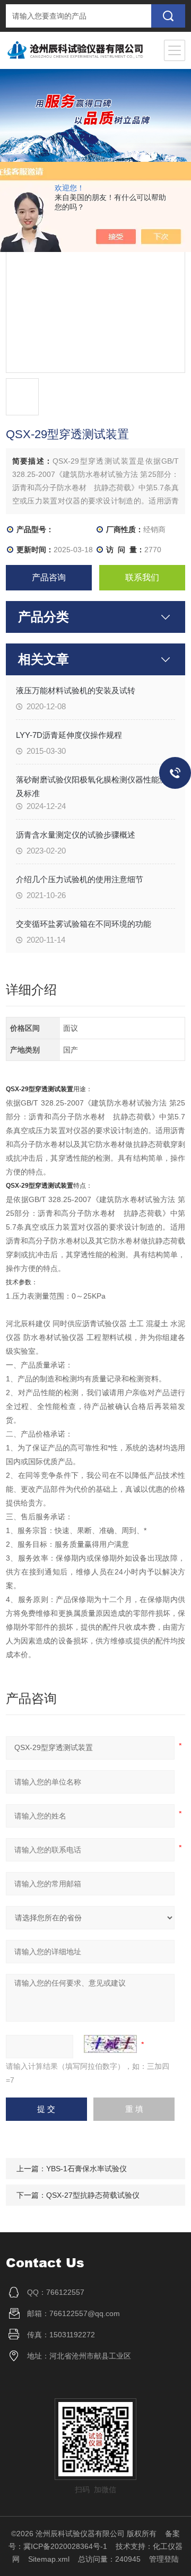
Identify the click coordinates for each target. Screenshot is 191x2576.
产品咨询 (49, 577)
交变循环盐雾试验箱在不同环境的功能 (84, 924)
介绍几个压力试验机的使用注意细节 (80, 879)
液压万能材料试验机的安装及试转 (76, 690)
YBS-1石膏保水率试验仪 (86, 2169)
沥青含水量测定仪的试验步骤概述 (76, 835)
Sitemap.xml (49, 2559)
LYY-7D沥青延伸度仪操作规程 (69, 735)
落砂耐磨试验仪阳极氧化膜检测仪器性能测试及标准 (95, 786)
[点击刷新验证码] (110, 2044)
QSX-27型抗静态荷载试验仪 (93, 2195)
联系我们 (142, 577)
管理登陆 (164, 2559)
